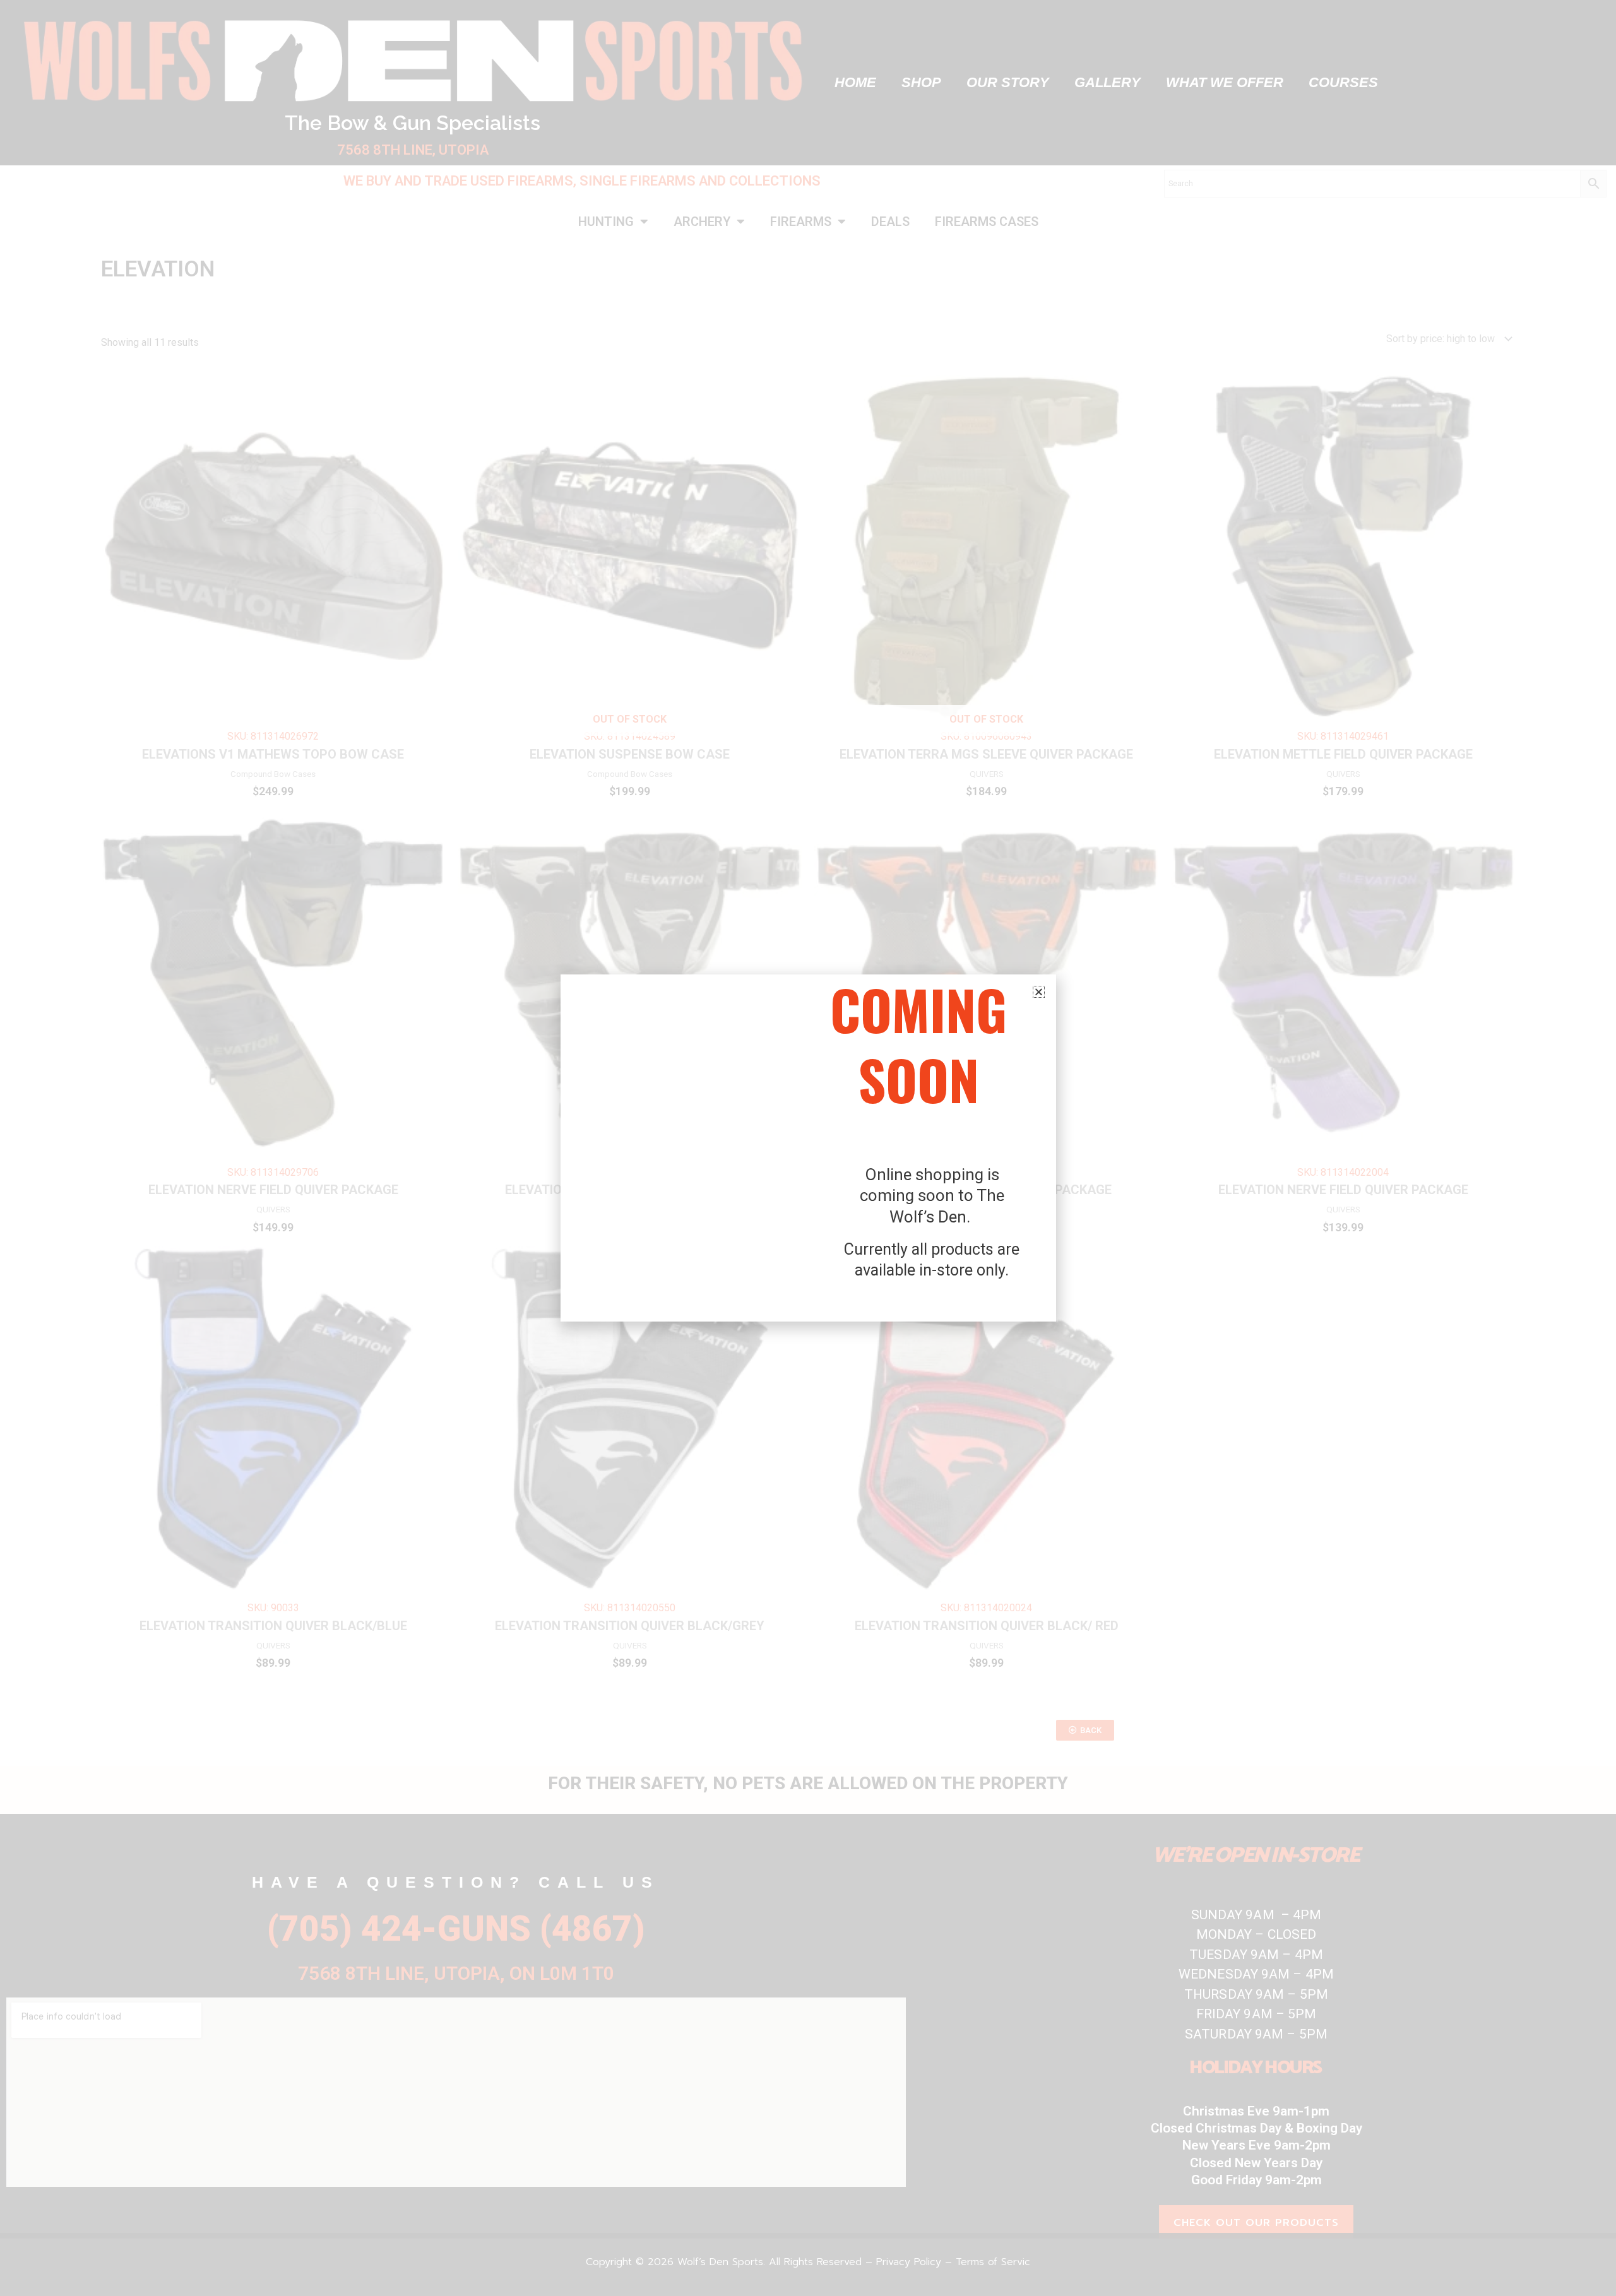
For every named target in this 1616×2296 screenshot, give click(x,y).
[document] (808, 1148)
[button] (1039, 992)
